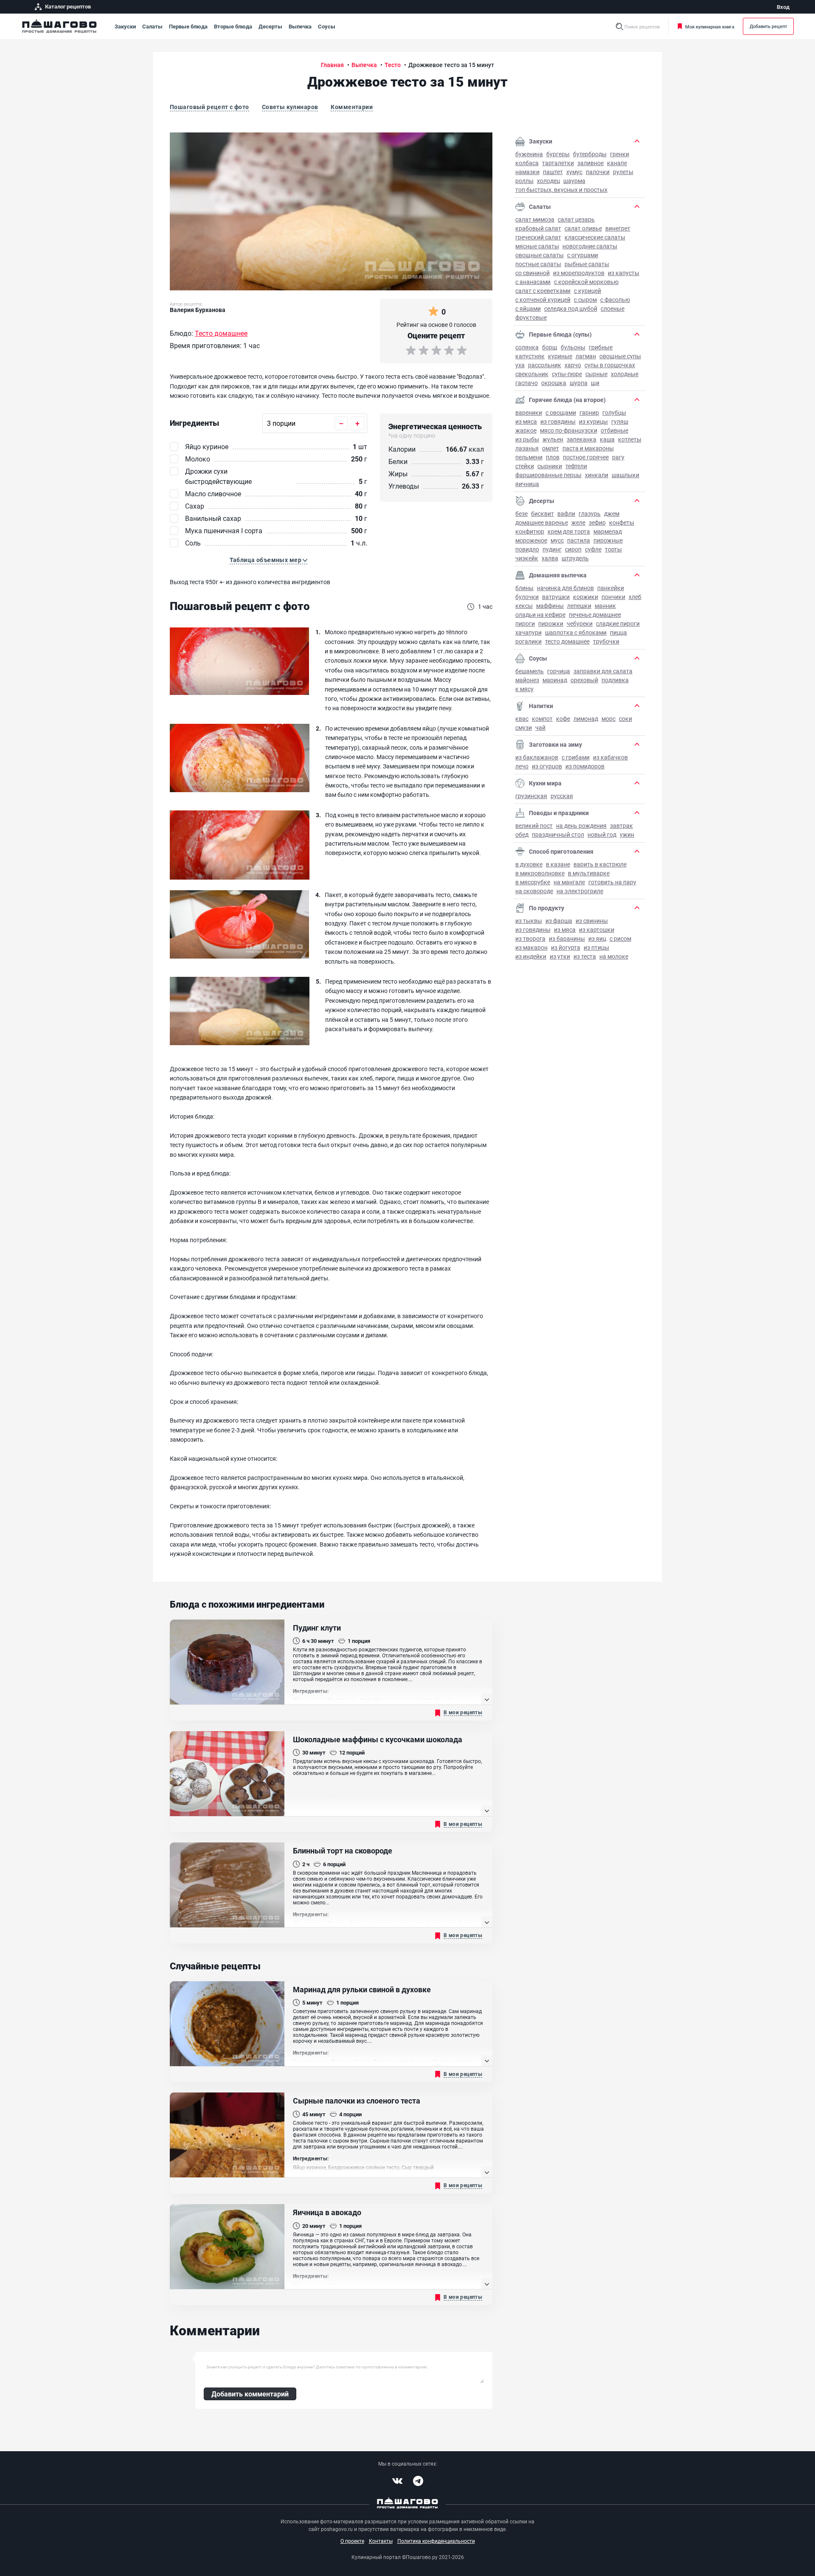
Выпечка (300, 26)
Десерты (270, 26)
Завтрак (621, 825)
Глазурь (590, 513)
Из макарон (531, 947)
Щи (595, 383)
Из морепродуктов (579, 273)
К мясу (524, 689)
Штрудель (575, 558)
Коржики (586, 597)
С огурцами (583, 255)
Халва (550, 558)
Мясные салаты (537, 246)
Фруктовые (531, 317)
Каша (607, 439)
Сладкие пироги (618, 623)
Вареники (529, 412)
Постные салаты (538, 264)
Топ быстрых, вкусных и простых (561, 190)
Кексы (524, 606)
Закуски (125, 26)
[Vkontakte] (397, 2481)
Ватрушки (556, 597)
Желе (578, 522)
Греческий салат (538, 237)
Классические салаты (595, 237)
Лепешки (579, 606)
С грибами (576, 757)
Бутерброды (590, 154)
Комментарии (352, 107)
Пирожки (551, 623)
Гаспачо (527, 383)
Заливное (590, 163)
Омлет (551, 448)
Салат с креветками (543, 291)
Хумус (574, 172)
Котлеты (630, 439)
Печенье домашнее (595, 614)
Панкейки (611, 588)
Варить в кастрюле (600, 864)
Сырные (596, 374)
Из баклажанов (537, 757)
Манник (605, 606)
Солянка (527, 347)
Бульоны (573, 347)
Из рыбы (527, 439)
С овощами (561, 412)
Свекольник (532, 374)
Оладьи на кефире (540, 614)
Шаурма (574, 181)
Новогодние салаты (590, 246)
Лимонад (586, 719)
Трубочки (606, 641)
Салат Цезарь (576, 219)
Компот (542, 719)
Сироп (573, 549)
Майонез (527, 680)
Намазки (527, 172)
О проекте (352, 2541)
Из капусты (624, 273)
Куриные (560, 356)
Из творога (530, 938)
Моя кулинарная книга (710, 27)
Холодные (625, 374)
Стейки (525, 466)
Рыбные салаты (587, 264)
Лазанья (527, 448)
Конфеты (622, 522)
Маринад (555, 680)
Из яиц (597, 938)
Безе (521, 513)
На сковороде (534, 891)
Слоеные (613, 308)
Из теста (585, 956)
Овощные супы (620, 356)
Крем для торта (569, 531)
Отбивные (614, 430)
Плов (553, 457)
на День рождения (581, 825)
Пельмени (529, 457)
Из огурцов (547, 766)
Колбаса (527, 163)
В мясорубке (533, 882)
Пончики (613, 597)
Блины (524, 588)
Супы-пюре (567, 374)
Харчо (573, 365)
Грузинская (531, 796)
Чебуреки (580, 623)
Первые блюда (188, 26)
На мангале (569, 882)
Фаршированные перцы (548, 475)
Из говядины (558, 421)
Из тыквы (529, 921)
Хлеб (635, 597)
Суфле (593, 549)
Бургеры (558, 154)
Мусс (557, 540)
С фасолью (615, 300)
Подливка (615, 680)
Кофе (563, 719)
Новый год (602, 834)
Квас (522, 719)
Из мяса (526, 421)
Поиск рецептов (642, 27)
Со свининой (533, 273)
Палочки (598, 172)
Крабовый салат (538, 228)
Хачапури (528, 632)
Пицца (618, 632)
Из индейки (531, 956)
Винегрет (618, 228)
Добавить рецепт (768, 26)
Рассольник (545, 365)
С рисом (620, 938)
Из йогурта (566, 947)
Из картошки (597, 929)
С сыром (585, 300)
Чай (540, 727)
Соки (625, 719)
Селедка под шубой (571, 308)
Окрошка (554, 383)
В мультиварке (589, 873)
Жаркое (526, 430)
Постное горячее (586, 457)
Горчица (559, 671)
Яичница (527, 484)
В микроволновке (540, 873)
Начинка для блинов (565, 588)
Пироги (525, 623)
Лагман (586, 356)
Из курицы (593, 421)
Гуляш (620, 421)
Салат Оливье (583, 228)
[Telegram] (418, 2481)
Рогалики (528, 641)
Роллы (524, 181)
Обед (522, 834)
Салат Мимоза (535, 219)
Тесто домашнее (567, 641)
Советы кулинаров (290, 107)
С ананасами (533, 282)
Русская (562, 796)
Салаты (152, 26)
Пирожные (608, 540)
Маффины (550, 606)
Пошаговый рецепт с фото (209, 107)
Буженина (529, 154)
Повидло (527, 549)
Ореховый (584, 680)
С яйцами (528, 308)
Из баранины (567, 938)
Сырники (550, 466)
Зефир (597, 522)
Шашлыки (625, 475)
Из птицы (596, 947)
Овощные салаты (540, 255)
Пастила (579, 540)
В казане (558, 864)
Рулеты (623, 172)
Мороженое (531, 540)
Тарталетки (558, 163)
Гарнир (589, 412)
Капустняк (530, 356)
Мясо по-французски (569, 430)
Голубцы (614, 412)
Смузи (524, 727)
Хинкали (597, 475)
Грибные (601, 347)
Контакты (381, 2541)
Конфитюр (530, 531)
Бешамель (530, 671)
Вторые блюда (233, 26)
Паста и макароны (588, 448)
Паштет (553, 172)
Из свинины (592, 921)
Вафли (566, 513)
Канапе (617, 163)
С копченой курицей (543, 300)
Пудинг (552, 549)
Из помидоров (585, 766)
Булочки (527, 597)
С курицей (587, 291)
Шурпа (579, 383)
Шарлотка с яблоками (576, 632)
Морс (608, 719)
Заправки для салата (603, 671)
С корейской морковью (586, 282)
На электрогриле (580, 891)
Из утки (560, 956)
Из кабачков (610, 757)
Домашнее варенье (542, 522)
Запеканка (582, 439)
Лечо (522, 766)
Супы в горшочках (610, 365)
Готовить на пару (612, 882)
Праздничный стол (558, 834)
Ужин (627, 834)
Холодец (548, 181)
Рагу (618, 457)
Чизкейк (527, 558)
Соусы (327, 26)
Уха (520, 365)
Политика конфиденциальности (436, 2541)
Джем (612, 513)
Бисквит (542, 513)
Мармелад (608, 531)
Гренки (620, 154)
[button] (269, 560)
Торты (613, 549)
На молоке (614, 956)
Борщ (550, 347)
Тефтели (576, 466)
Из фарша (559, 921)
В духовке (529, 864)
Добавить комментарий (250, 2394)
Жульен (553, 439)
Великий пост (534, 825)
